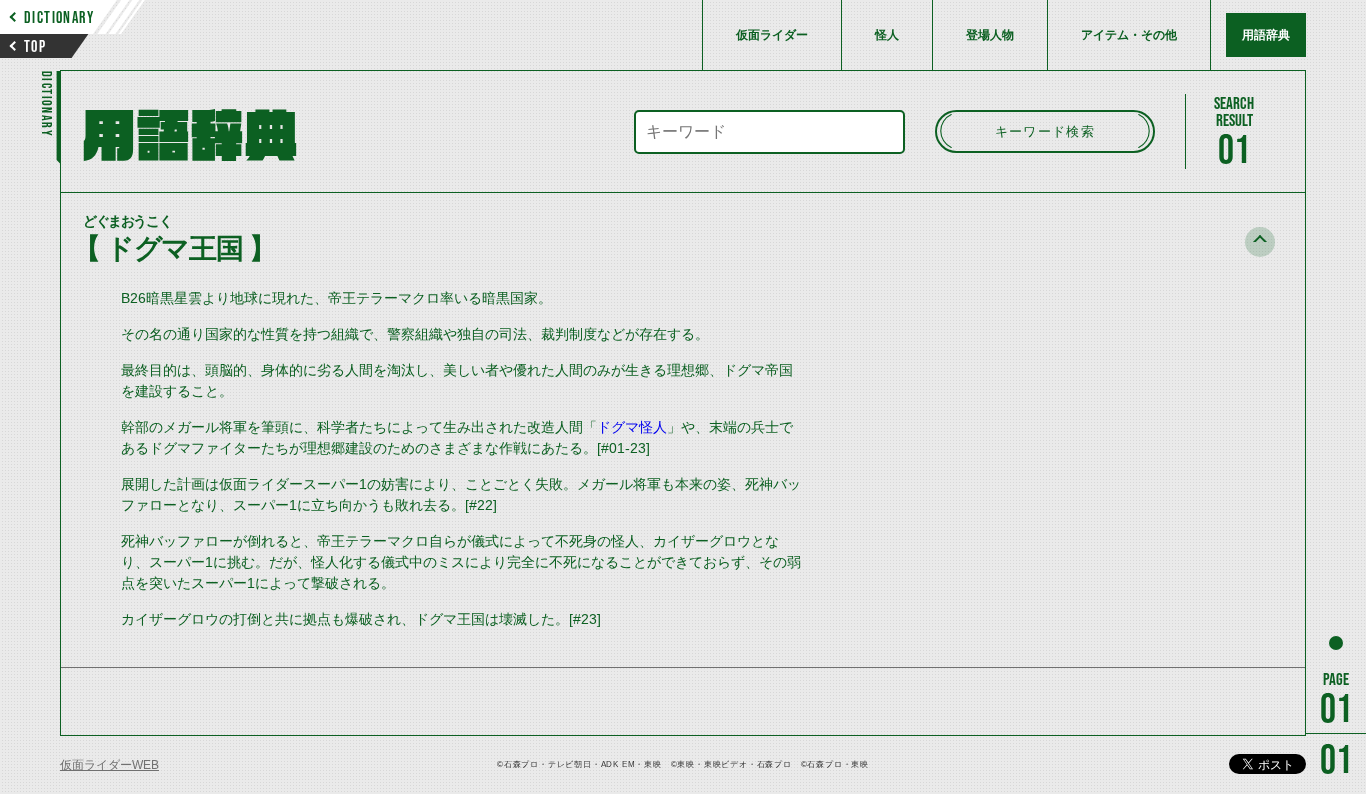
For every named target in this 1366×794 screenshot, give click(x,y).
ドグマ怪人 (632, 427)
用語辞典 (1266, 35)
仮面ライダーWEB (109, 765)
